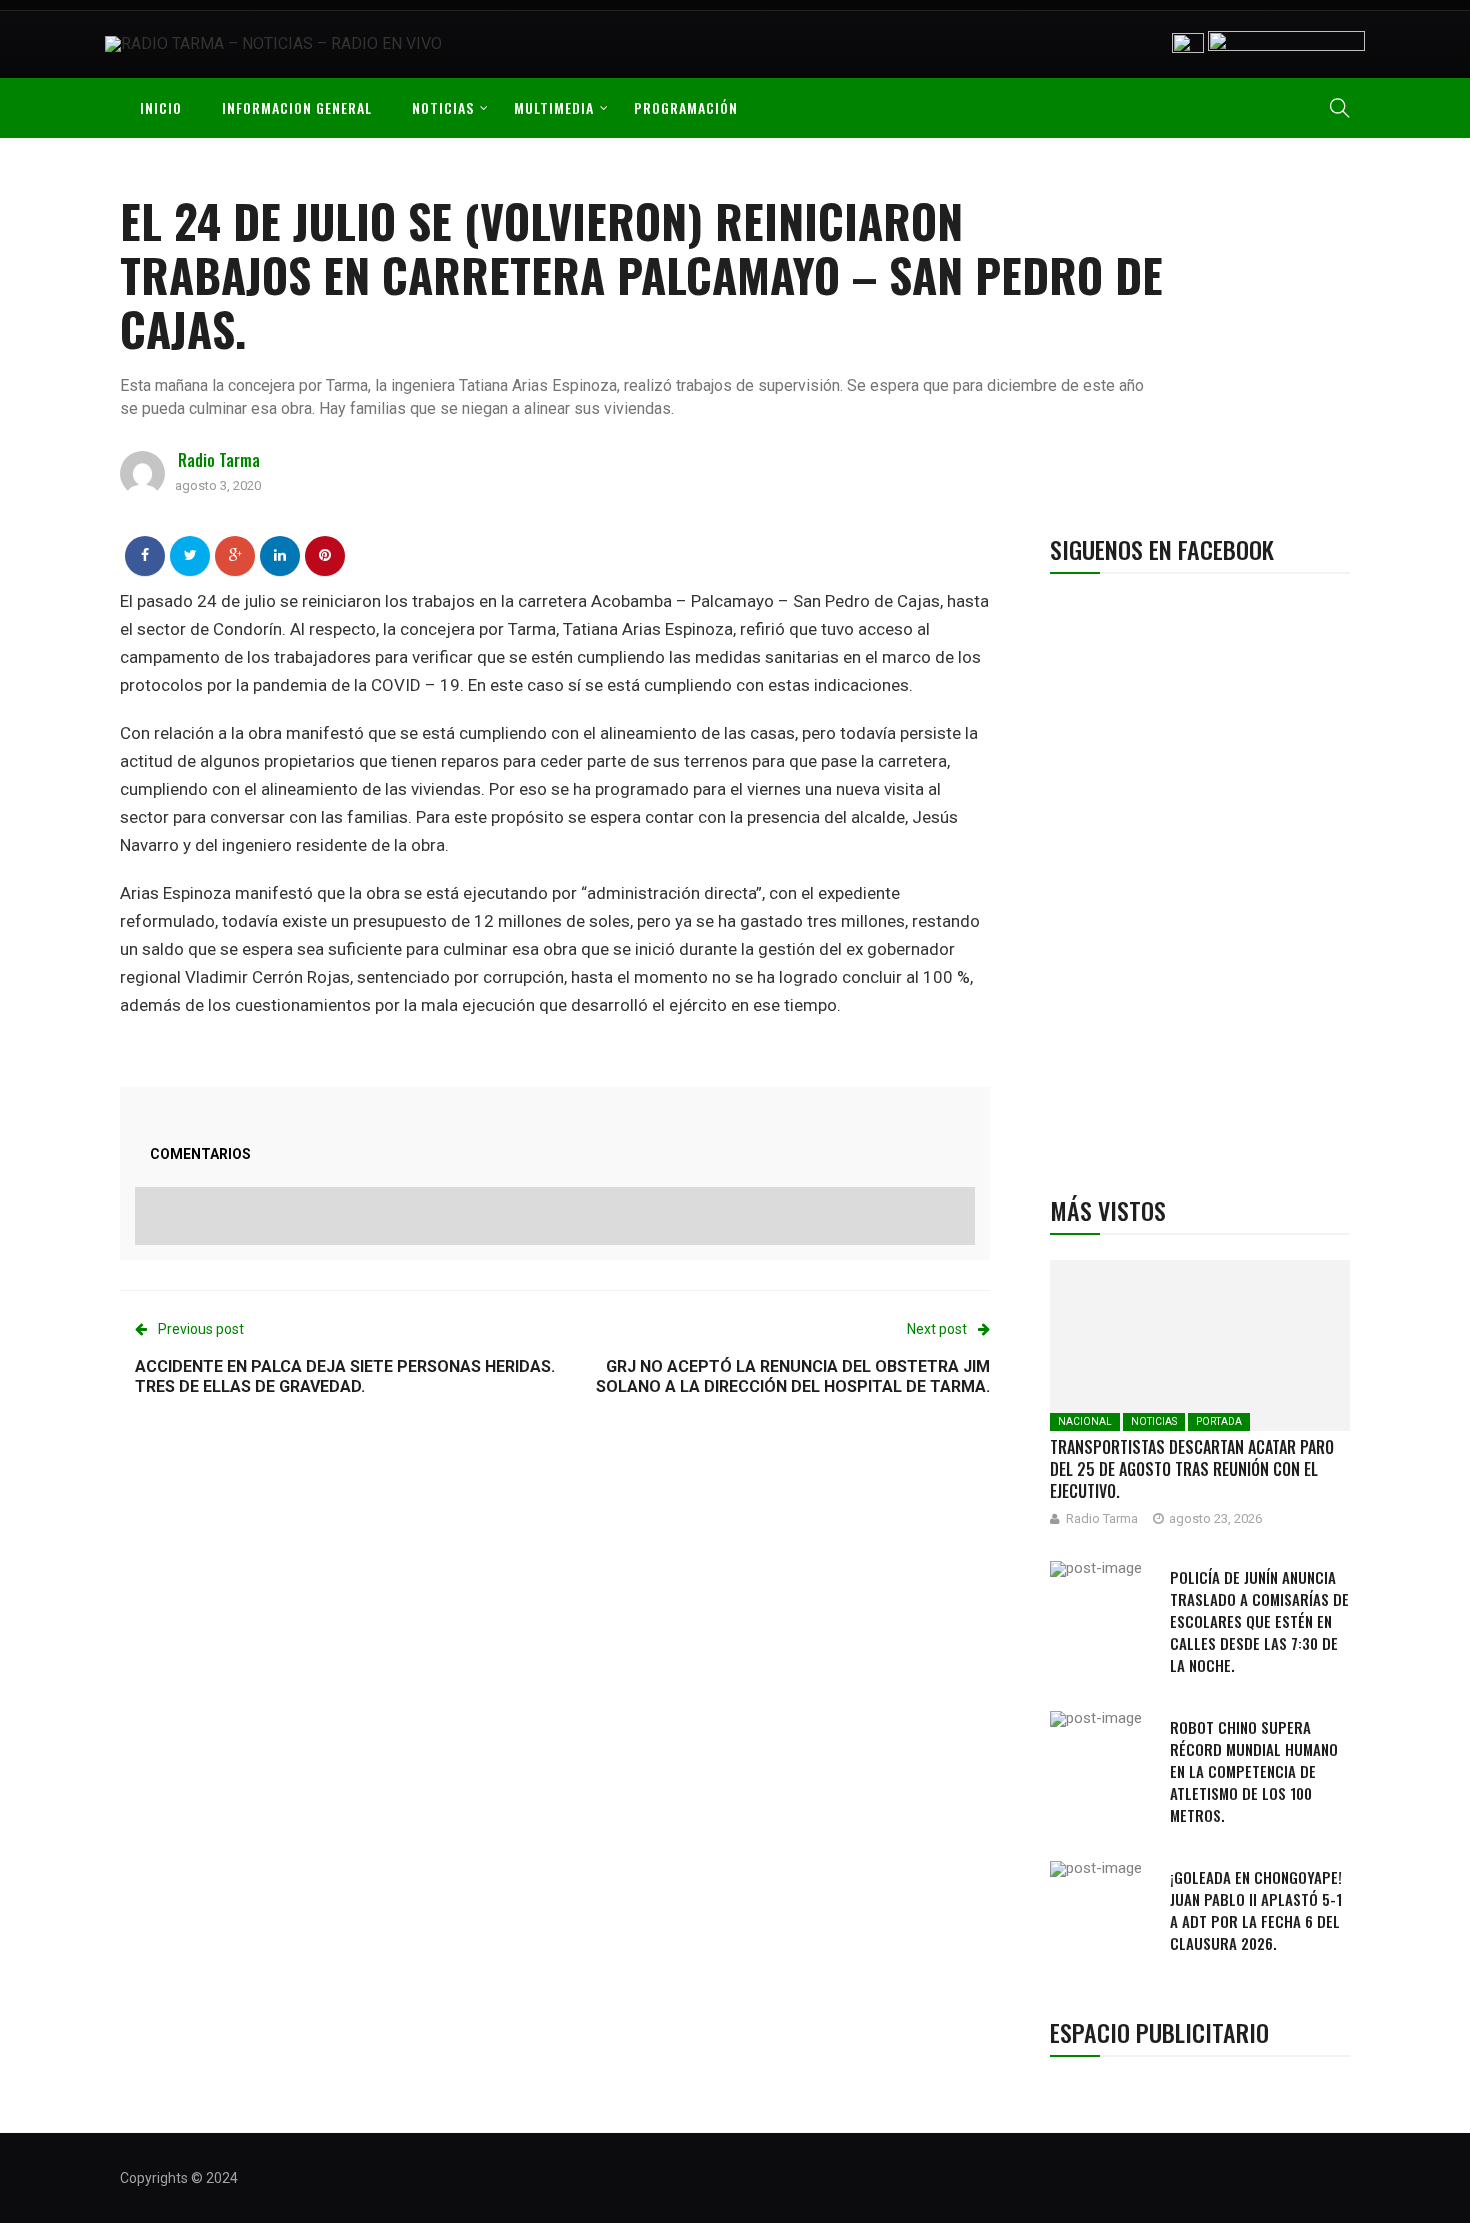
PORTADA (1219, 1421)
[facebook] (145, 555)
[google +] (235, 555)
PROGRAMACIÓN (686, 107)
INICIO (161, 107)
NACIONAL (1085, 1421)
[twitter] (190, 555)
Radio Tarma (219, 460)
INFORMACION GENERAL (297, 107)
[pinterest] (325, 555)
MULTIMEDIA (554, 107)
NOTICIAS (443, 107)
